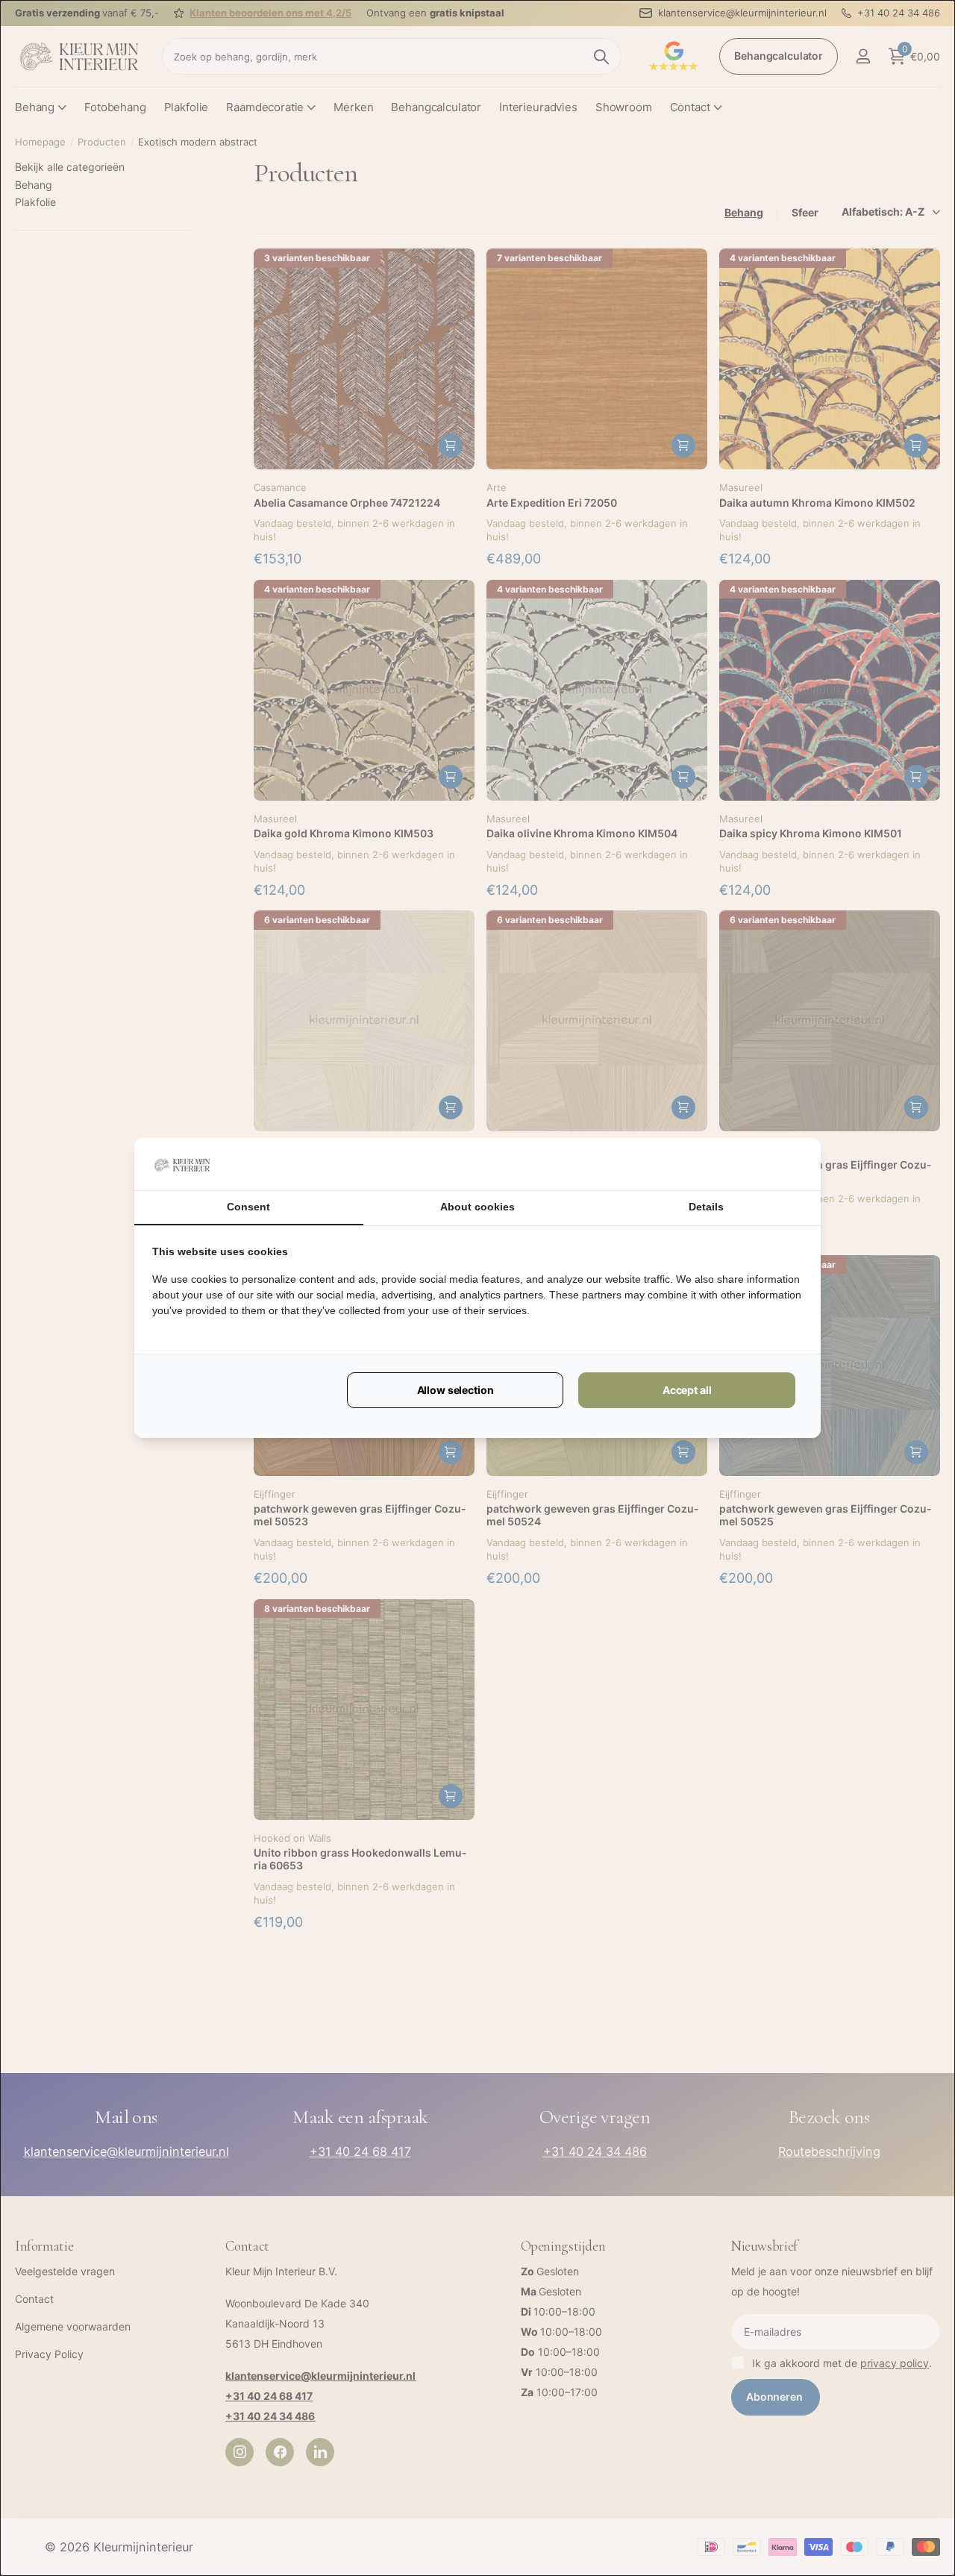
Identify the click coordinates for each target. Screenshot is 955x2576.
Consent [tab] (248, 1207)
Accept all (687, 1390)
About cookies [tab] (477, 1207)
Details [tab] (706, 1207)
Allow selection (455, 1390)
